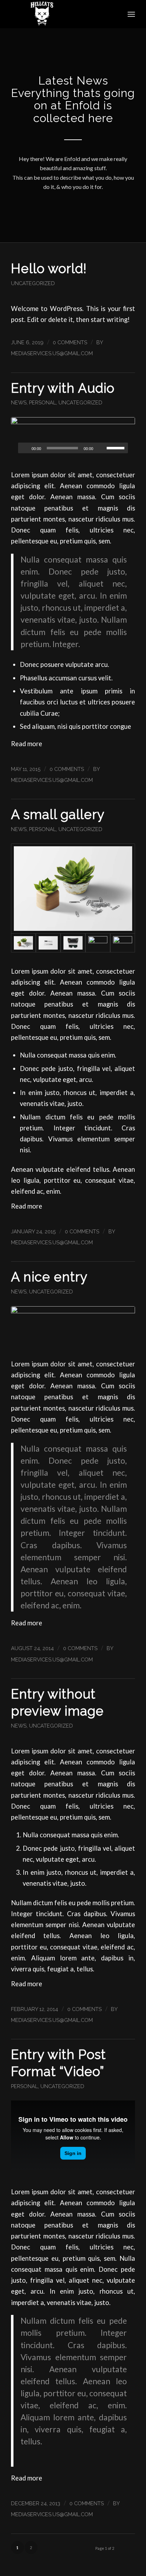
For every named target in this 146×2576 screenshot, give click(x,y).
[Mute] (101, 448)
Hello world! (49, 269)
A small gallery (58, 814)
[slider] (117, 448)
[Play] (24, 448)
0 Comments (70, 342)
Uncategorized (33, 283)
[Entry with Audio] (73, 439)
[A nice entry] (73, 1328)
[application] (73, 448)
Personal (43, 402)
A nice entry (49, 1277)
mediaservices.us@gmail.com (52, 353)
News (19, 402)
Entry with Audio (63, 388)
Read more (27, 744)
